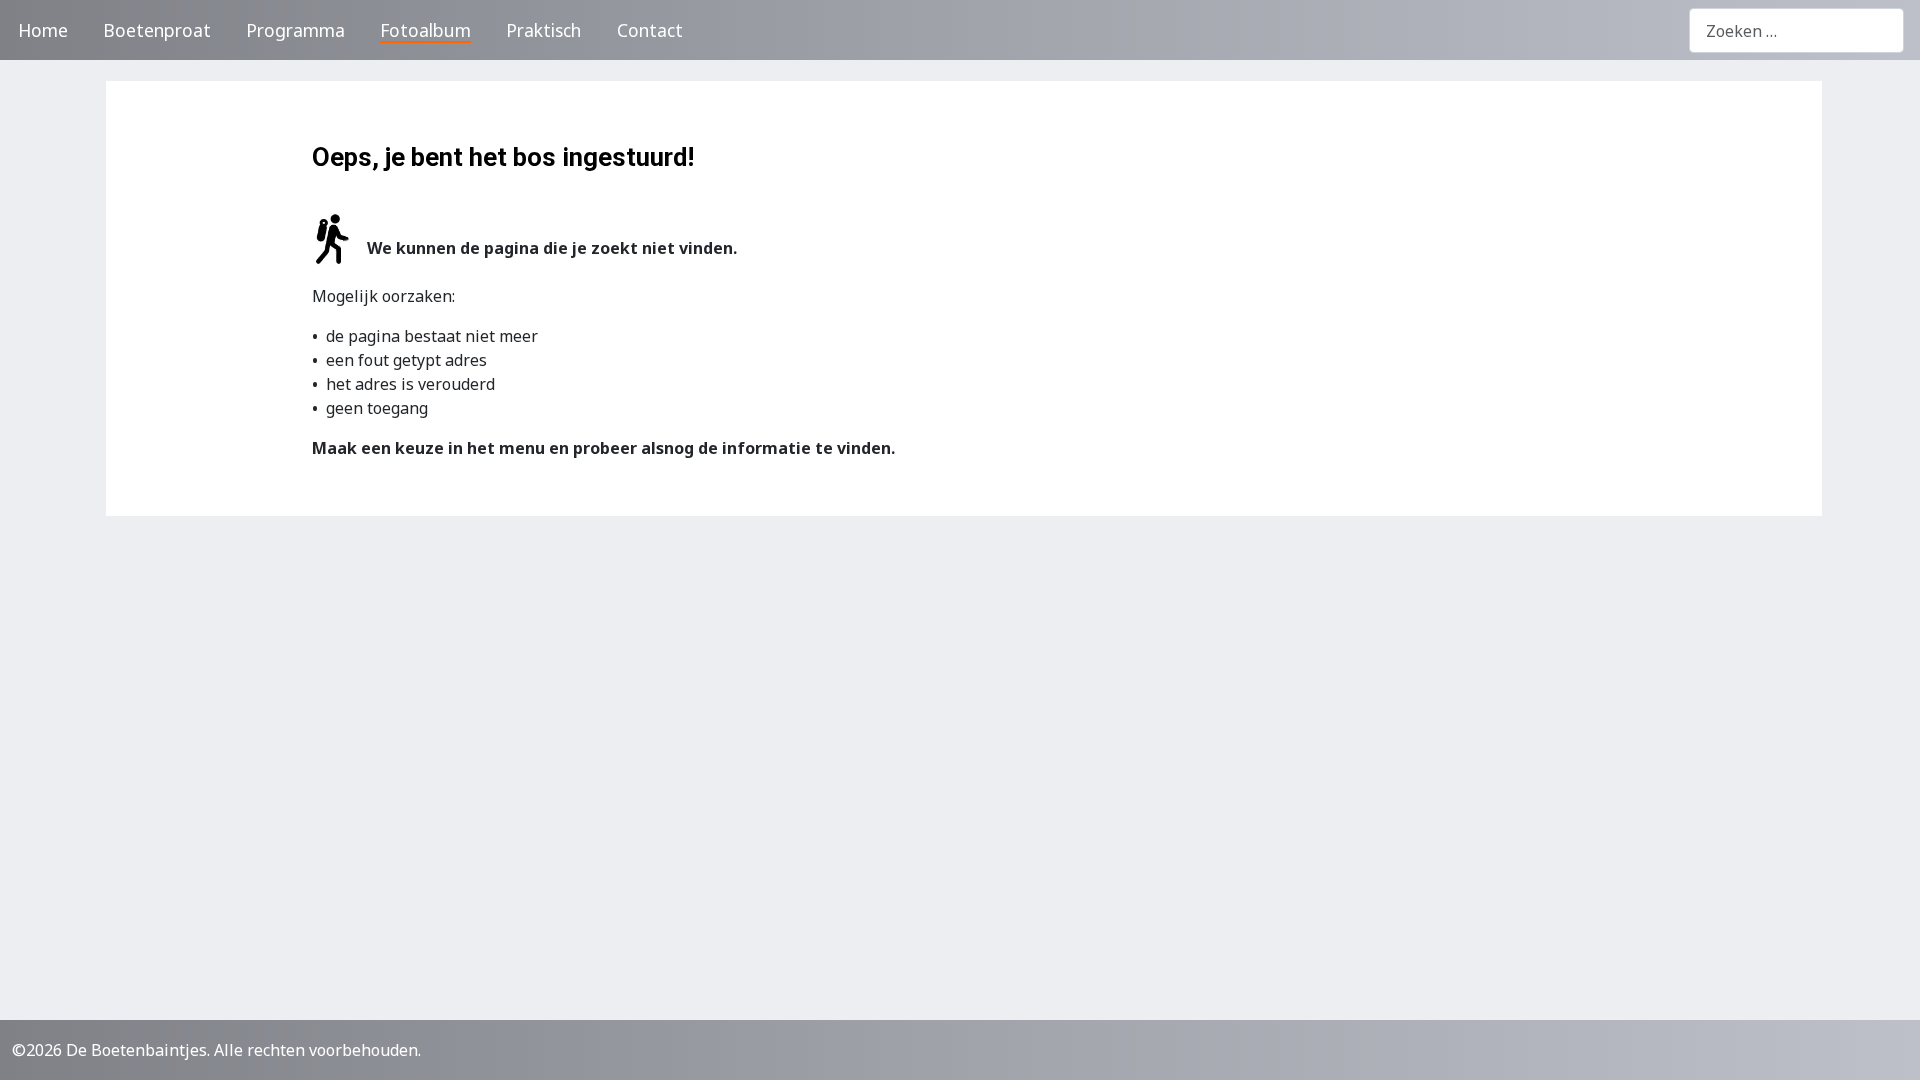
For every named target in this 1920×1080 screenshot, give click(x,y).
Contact (650, 30)
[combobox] (1796, 30)
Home (43, 30)
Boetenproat (157, 30)
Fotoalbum (425, 30)
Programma (295, 30)
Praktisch (543, 30)
